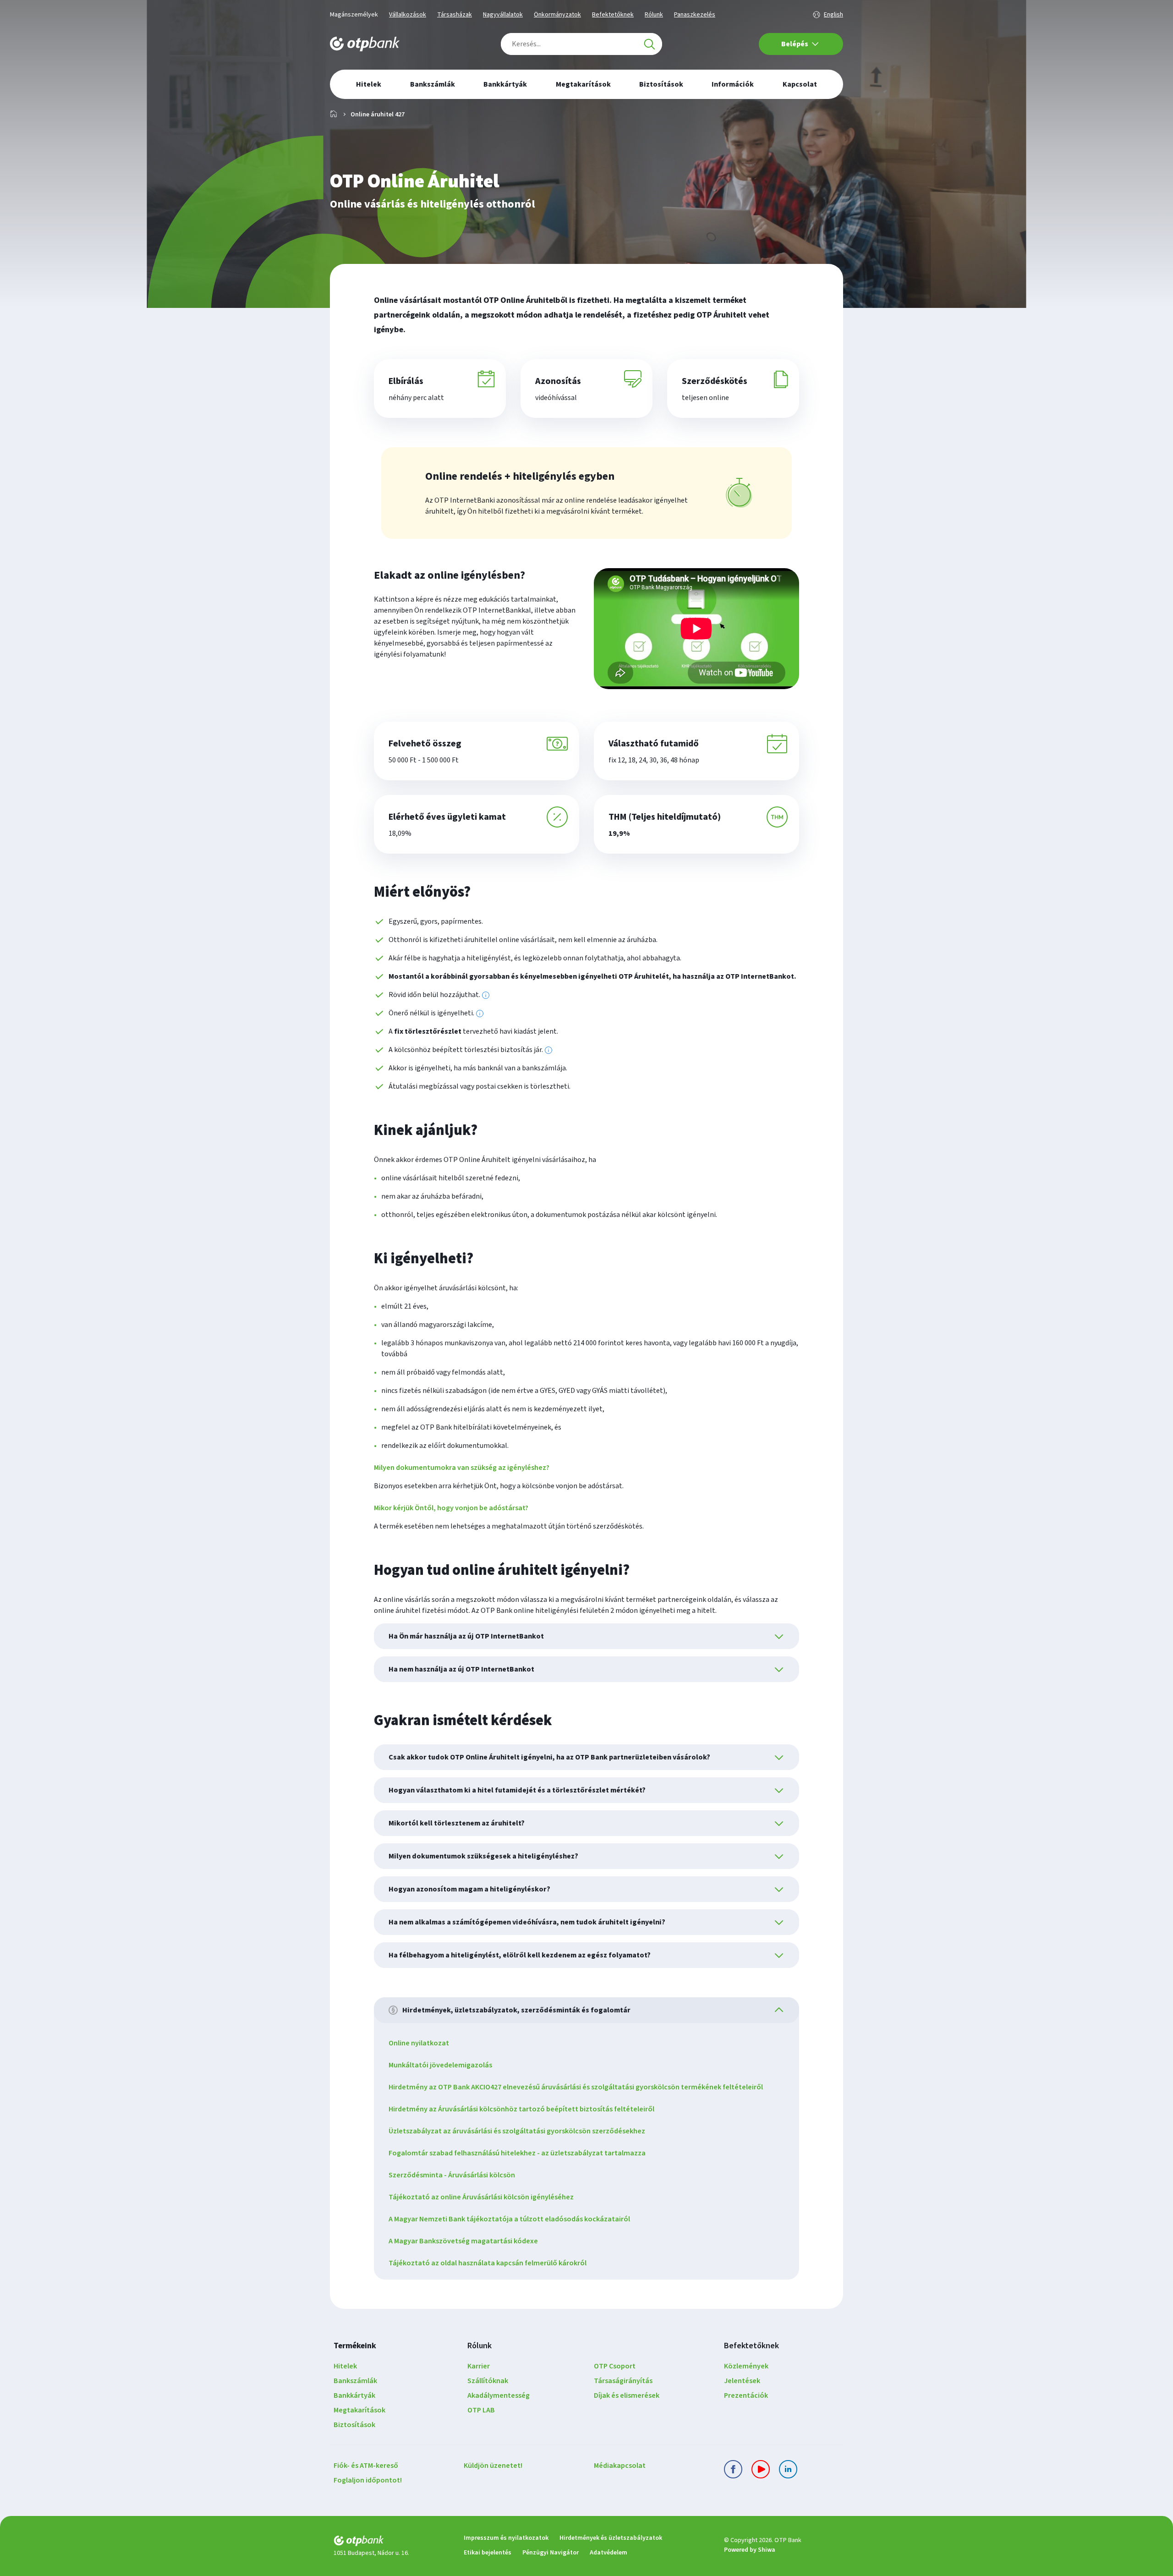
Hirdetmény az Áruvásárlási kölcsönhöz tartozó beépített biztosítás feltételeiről (521, 2109)
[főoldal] (391, 2542)
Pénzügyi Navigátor (551, 2553)
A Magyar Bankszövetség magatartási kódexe (463, 2241)
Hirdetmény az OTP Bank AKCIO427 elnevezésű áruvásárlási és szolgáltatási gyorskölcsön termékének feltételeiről (576, 2087)
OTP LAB (481, 2410)
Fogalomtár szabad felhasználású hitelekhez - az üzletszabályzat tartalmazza (517, 2153)
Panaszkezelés (695, 15)
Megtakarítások (359, 2410)
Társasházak (455, 15)
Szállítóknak (488, 2381)
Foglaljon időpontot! (368, 2480)
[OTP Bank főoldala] (365, 44)
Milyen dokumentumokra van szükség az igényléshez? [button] (462, 1468)
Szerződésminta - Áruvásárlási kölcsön (452, 2175)
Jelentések (742, 2381)
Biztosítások (354, 2425)
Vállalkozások (408, 15)
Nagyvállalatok (503, 15)
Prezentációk (746, 2395)
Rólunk (654, 15)
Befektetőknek (613, 15)
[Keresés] (649, 44)
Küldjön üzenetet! (493, 2466)
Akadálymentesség (499, 2395)
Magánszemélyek (354, 15)
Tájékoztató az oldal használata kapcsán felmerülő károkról (488, 2263)
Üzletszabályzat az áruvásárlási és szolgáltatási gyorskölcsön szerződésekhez (517, 2131)
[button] (696, 629)
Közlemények (746, 2366)
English (833, 15)
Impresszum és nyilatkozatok (506, 2538)
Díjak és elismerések (627, 2395)
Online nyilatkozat (419, 2043)
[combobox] (581, 44)
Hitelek (345, 2366)
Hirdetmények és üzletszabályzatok (611, 2538)
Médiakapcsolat (620, 2466)
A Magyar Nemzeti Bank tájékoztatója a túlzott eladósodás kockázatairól (509, 2219)
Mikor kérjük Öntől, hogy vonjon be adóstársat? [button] (451, 1508)
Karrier (479, 2366)
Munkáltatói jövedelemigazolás (440, 2065)
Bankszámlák (355, 2381)
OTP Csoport (615, 2366)
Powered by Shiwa (750, 2550)
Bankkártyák (354, 2395)
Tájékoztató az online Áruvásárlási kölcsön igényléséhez (481, 2197)
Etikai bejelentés (488, 2553)
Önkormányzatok (557, 15)
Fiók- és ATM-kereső (366, 2466)
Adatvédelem (608, 2553)
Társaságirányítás (623, 2381)
